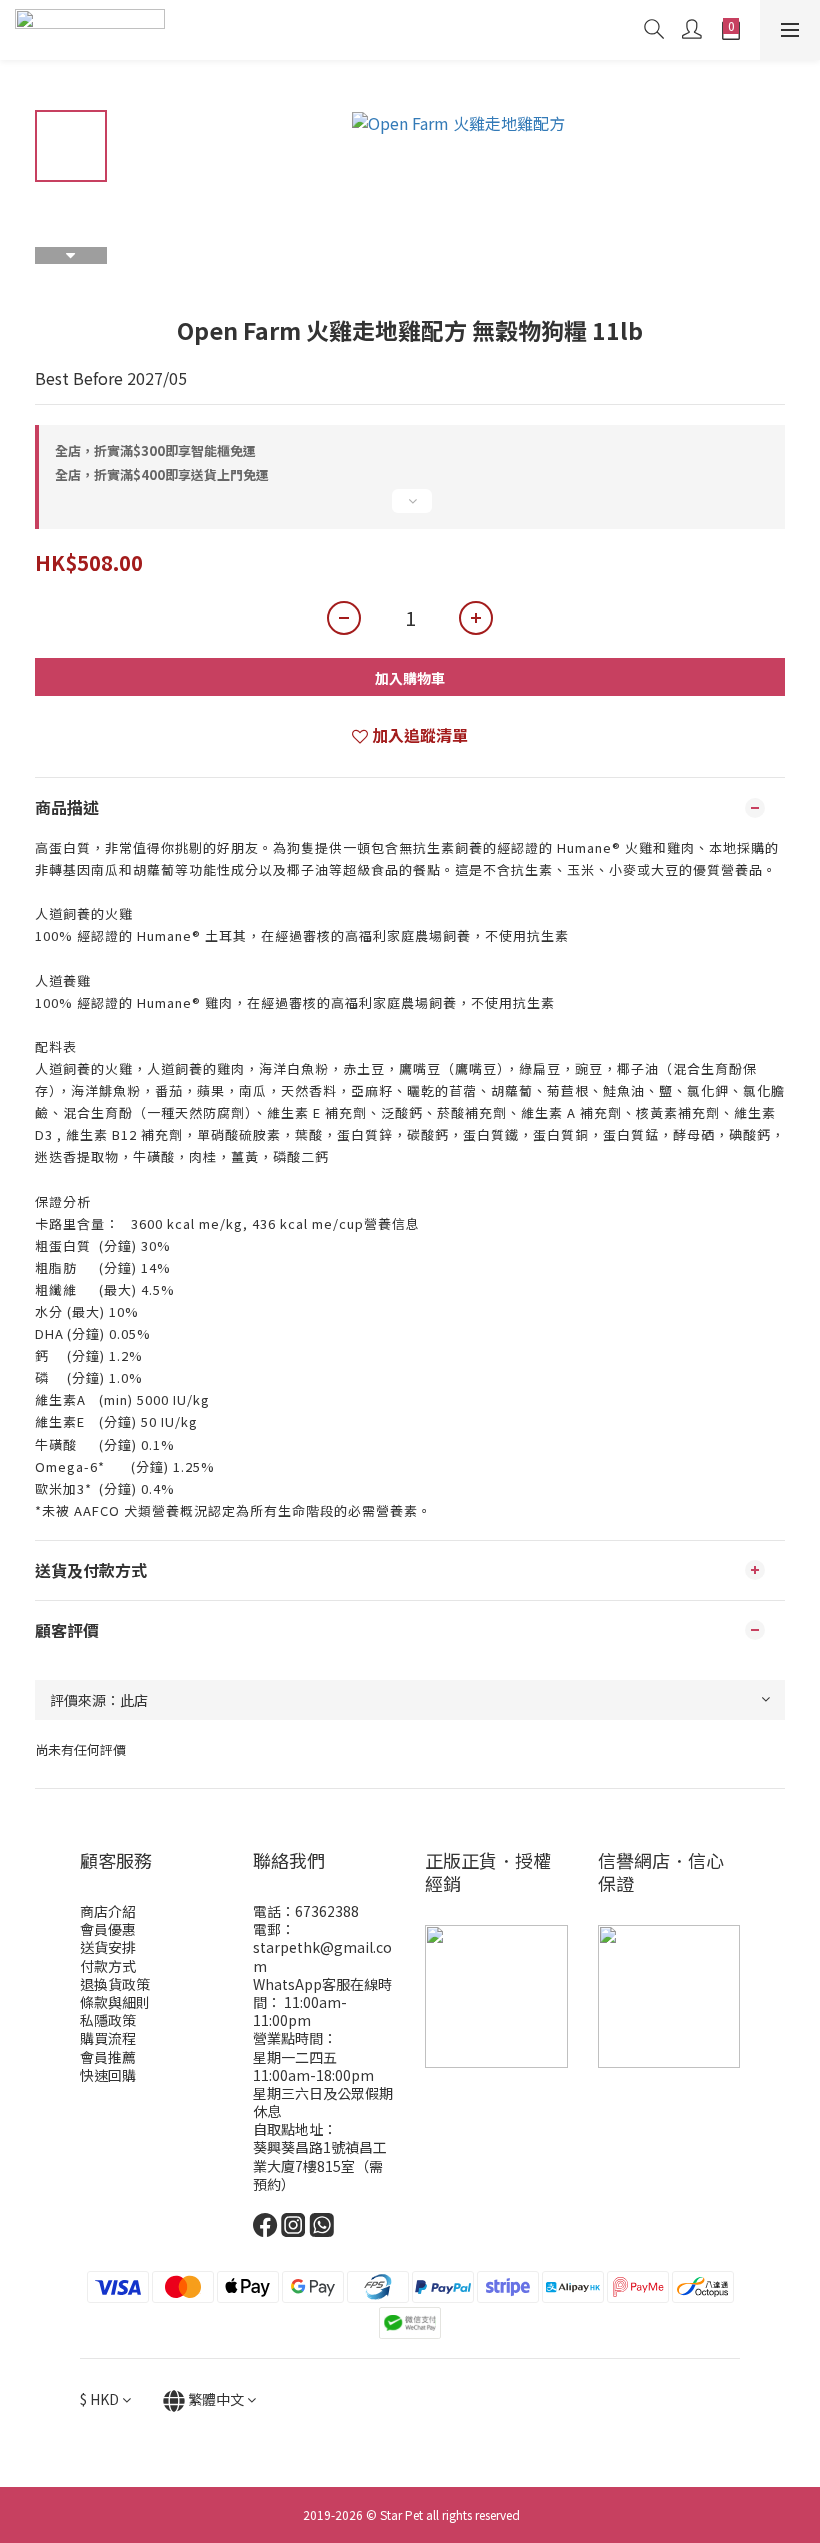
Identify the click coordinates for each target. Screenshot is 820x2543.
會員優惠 (108, 1929)
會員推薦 (108, 2057)
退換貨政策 (115, 1984)
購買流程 (108, 2038)
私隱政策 (108, 2020)
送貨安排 (108, 1947)
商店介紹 (108, 1911)
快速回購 (108, 2075)
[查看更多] (410, 509)
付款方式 (108, 1966)
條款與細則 (115, 2002)
